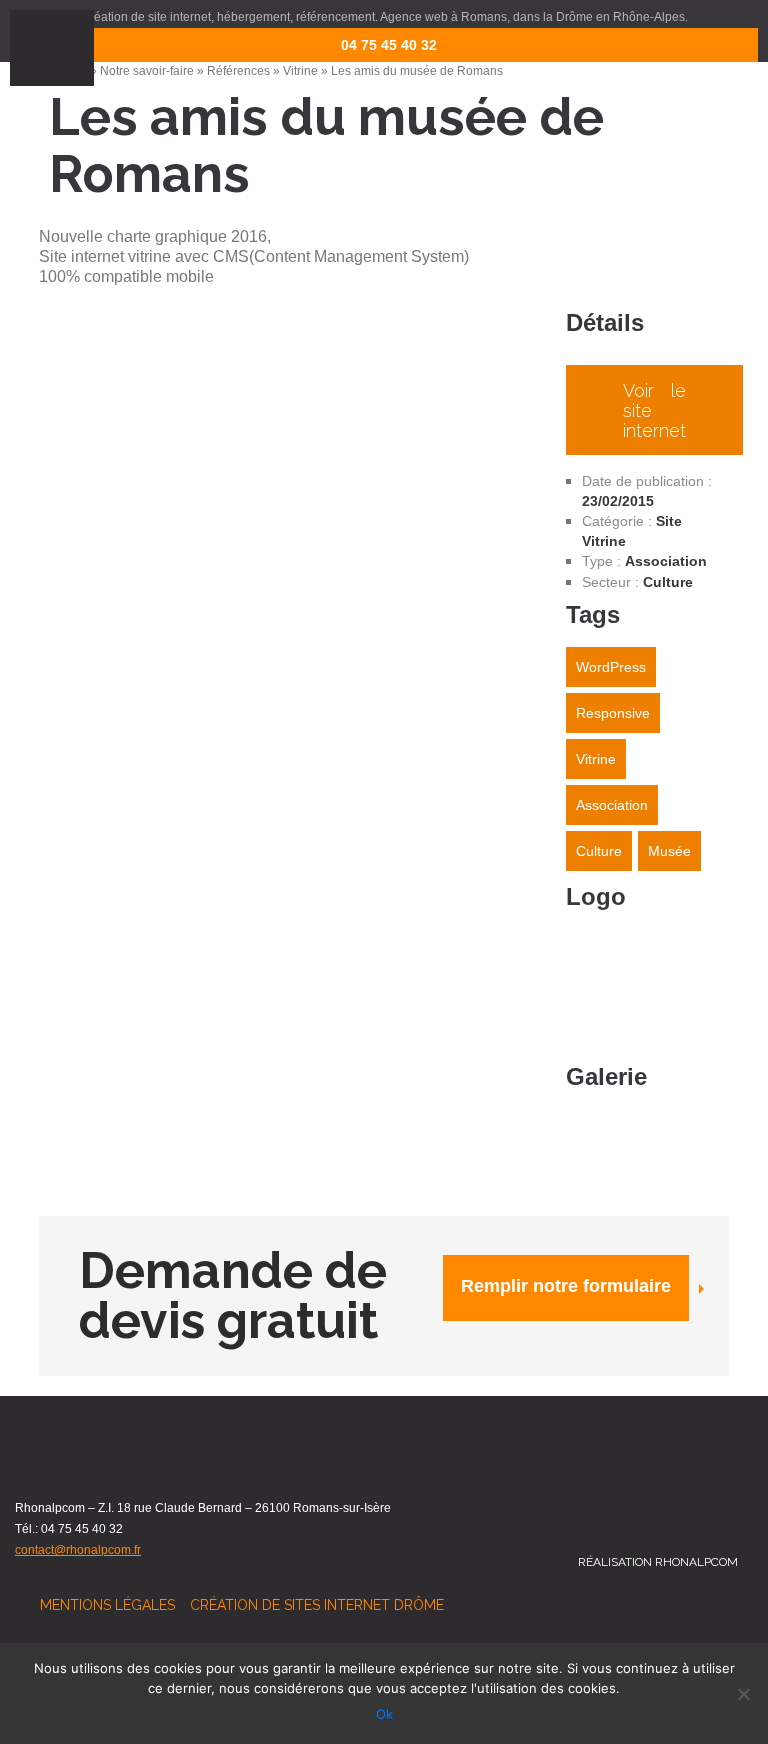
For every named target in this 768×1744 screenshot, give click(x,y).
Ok (384, 1714)
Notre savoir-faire (147, 71)
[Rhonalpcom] (648, 40)
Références (238, 71)
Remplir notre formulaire (566, 1286)
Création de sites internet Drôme (317, 1605)
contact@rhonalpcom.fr (78, 1550)
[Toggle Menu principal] (52, 48)
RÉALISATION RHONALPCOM (658, 1562)
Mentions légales (107, 1605)
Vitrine (300, 71)
